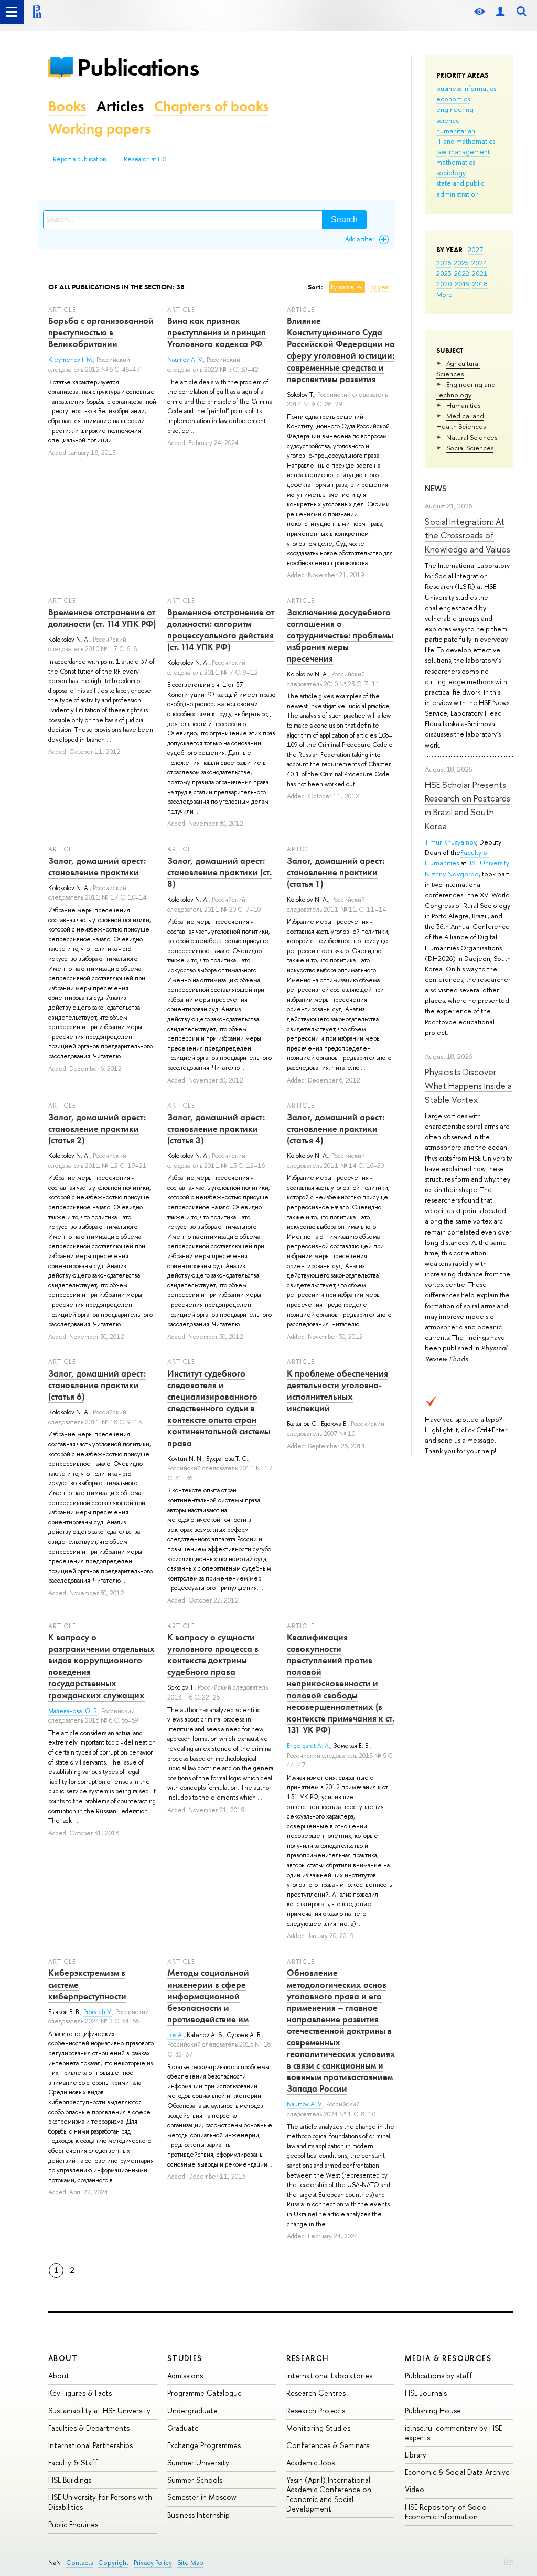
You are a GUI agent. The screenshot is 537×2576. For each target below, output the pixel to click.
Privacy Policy (153, 2563)
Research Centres (316, 2393)
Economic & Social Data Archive (457, 2472)
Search (344, 219)
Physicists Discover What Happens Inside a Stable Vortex (468, 1086)
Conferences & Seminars (328, 2445)
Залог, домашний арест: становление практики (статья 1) (336, 872)
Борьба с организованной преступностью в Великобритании (101, 332)
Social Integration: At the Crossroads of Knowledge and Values (468, 535)
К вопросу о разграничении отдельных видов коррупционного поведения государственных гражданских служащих (101, 1666)
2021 (480, 273)
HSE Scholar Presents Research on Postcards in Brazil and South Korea (468, 805)
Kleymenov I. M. (71, 360)
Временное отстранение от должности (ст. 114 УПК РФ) (102, 618)
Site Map (190, 2563)
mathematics (456, 162)
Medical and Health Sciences (461, 421)
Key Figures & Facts (80, 2393)
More (444, 294)
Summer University (198, 2463)
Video (415, 2489)
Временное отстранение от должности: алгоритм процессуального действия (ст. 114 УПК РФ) (221, 630)
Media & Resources (448, 2358)
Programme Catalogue (205, 2393)
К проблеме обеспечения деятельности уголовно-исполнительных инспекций (337, 1391)
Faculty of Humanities (457, 858)
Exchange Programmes (204, 2445)
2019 (462, 284)
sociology (451, 172)
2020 (444, 284)
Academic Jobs (310, 2463)
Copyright (113, 2563)
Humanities (463, 405)
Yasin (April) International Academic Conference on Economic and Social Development (329, 2494)
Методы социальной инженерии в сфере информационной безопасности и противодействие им (208, 1996)
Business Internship (198, 2515)
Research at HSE (147, 159)
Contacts (79, 2563)
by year (380, 287)
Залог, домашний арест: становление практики (97, 867)
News (436, 488)
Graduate (183, 2428)
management (469, 151)
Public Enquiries (73, 2524)
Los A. (175, 2035)
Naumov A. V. (185, 360)
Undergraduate (192, 2411)
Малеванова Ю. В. (73, 1711)
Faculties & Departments (89, 2428)
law (441, 151)
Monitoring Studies (318, 2428)
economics (453, 99)
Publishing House (433, 2411)
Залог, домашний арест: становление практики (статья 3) (216, 1129)
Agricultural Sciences (458, 369)
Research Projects (316, 2411)
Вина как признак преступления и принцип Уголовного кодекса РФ (217, 332)
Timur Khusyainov (450, 842)
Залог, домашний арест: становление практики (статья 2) (97, 1129)
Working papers (99, 129)
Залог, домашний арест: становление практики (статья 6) (97, 1385)
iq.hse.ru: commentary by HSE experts (453, 2433)
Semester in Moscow (202, 2497)
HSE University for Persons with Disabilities (100, 2502)
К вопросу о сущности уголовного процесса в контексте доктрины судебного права (213, 1654)
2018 (480, 284)
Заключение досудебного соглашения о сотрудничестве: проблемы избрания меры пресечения (340, 635)
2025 (461, 263)
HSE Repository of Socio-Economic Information (447, 2512)
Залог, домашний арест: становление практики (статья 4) (336, 1129)
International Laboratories (329, 2375)
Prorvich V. (98, 2012)
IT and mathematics (466, 141)
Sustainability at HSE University (99, 2411)
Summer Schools (195, 2480)
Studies (185, 2358)
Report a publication (80, 159)
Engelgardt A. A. (309, 1746)
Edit (509, 2561)
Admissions (185, 2375)
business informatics (466, 88)
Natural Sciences (472, 437)
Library (416, 2455)
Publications (138, 67)
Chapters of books (211, 106)
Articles (120, 106)
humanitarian (456, 131)
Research (308, 2358)
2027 (475, 250)
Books (67, 106)
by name (342, 287)
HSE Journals (426, 2393)
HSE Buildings (70, 2480)
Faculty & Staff (73, 2463)
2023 (444, 273)
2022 (462, 273)
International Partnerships (90, 2445)
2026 (444, 263)
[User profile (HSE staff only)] (500, 12)
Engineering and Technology (466, 389)
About (63, 2358)
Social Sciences (470, 448)
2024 (479, 263)
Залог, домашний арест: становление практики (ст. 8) (219, 872)
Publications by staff (439, 2375)
